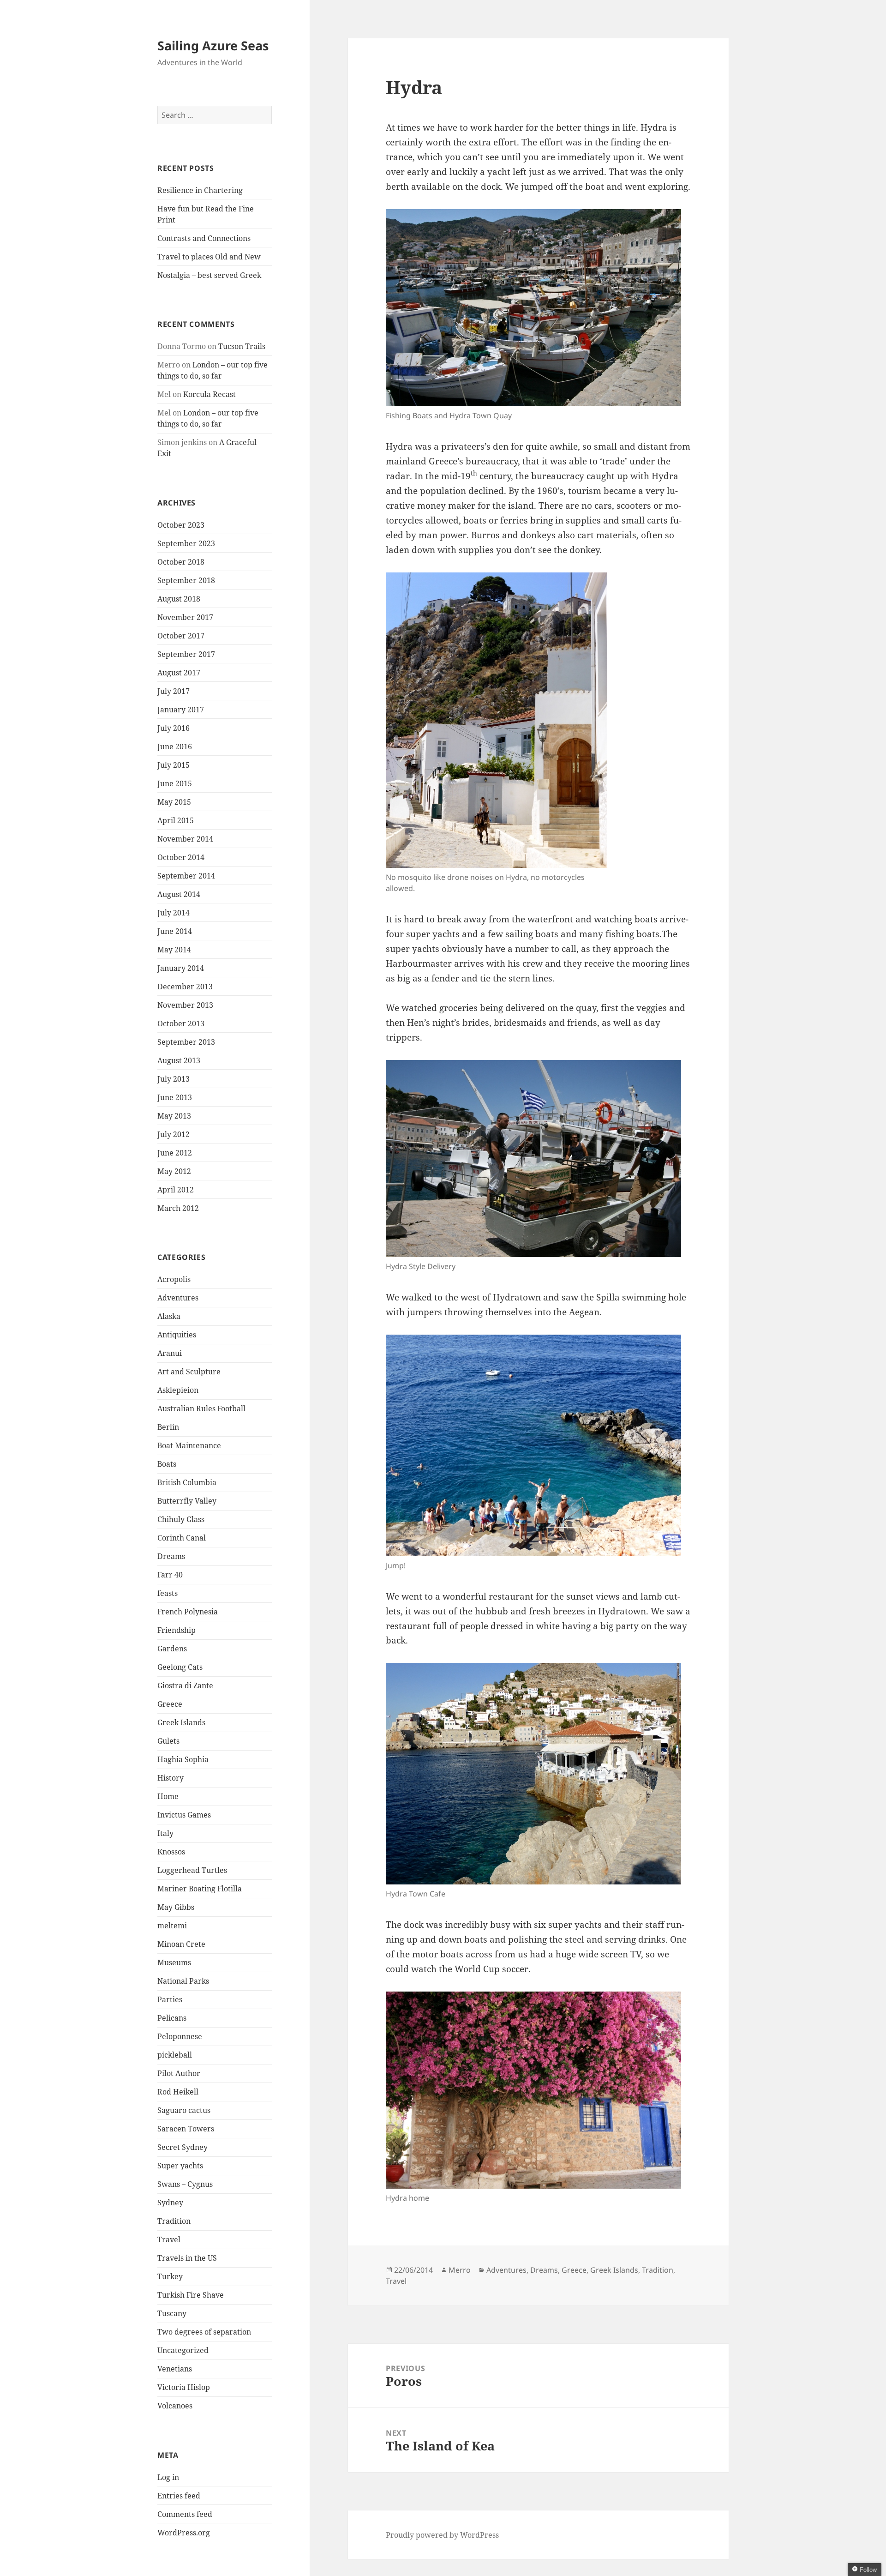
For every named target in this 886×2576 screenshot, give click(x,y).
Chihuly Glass (181, 1519)
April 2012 (176, 1190)
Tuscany (172, 2313)
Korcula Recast (210, 394)
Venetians (175, 2369)
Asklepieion (178, 1390)
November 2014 (185, 839)
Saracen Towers (186, 2129)
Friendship (177, 1630)
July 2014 (174, 913)
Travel (169, 2239)
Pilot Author (179, 2073)
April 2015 (176, 820)
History (171, 1778)
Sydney (170, 2203)
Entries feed (179, 2496)
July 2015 (174, 765)
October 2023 (181, 525)
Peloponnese (180, 2036)
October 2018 (181, 562)
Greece (170, 1704)
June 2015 (175, 783)
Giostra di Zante (185, 1685)
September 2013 (186, 1042)
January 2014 (181, 968)
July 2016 (174, 728)
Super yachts (180, 2166)
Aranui (170, 1353)
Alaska (169, 1316)
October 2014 (181, 857)
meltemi (172, 1926)
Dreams (171, 1556)
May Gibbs (176, 1907)
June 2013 (175, 1097)
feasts (168, 1593)
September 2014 (186, 876)
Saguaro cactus (184, 2110)
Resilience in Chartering (200, 190)
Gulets (168, 1741)
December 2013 (185, 987)
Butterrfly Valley (187, 1501)
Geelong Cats (180, 1667)
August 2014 (179, 894)
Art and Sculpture (189, 1372)
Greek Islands (181, 1722)
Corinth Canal (182, 1538)
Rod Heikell (178, 2092)
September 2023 (186, 543)
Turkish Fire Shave (191, 2295)
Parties (170, 1999)
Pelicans (172, 2018)
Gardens (172, 1649)
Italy (165, 1833)
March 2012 (178, 1208)
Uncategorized (183, 2350)
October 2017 (181, 636)
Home (168, 1796)
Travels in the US (187, 2258)
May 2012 (174, 1171)
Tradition (174, 2221)
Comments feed (185, 2514)
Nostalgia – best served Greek (209, 275)
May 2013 (174, 1116)
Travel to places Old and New (209, 257)
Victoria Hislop (184, 2387)
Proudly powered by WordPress (442, 2535)
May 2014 (174, 950)
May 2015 (174, 802)
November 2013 (185, 1005)
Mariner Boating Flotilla (200, 1889)
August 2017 (179, 673)
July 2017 (174, 691)
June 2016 (175, 746)
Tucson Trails (242, 346)
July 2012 (174, 1134)
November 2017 (185, 617)
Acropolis (174, 1279)
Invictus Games (184, 1815)
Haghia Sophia (183, 1759)
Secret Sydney (183, 2147)
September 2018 (186, 580)
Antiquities (177, 1335)
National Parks (183, 1981)
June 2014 (175, 931)
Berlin (168, 1427)
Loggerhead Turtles (192, 1870)
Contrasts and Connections (204, 238)
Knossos (171, 1852)
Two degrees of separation (204, 2332)
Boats (167, 1464)
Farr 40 (170, 1575)
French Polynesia (188, 1612)
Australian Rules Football (201, 1408)
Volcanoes (175, 2406)
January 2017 (181, 710)
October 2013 (181, 1023)
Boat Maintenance (189, 1445)
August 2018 (179, 599)
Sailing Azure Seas (213, 45)
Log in (168, 2477)
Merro (460, 2270)
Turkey (170, 2276)
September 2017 (186, 654)
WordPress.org (184, 2533)
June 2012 (175, 1153)
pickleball (175, 2055)
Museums (174, 1962)
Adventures (178, 1298)
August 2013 (179, 1060)
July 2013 (174, 1079)
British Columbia (187, 1482)
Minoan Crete (181, 1944)
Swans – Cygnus (185, 2184)
